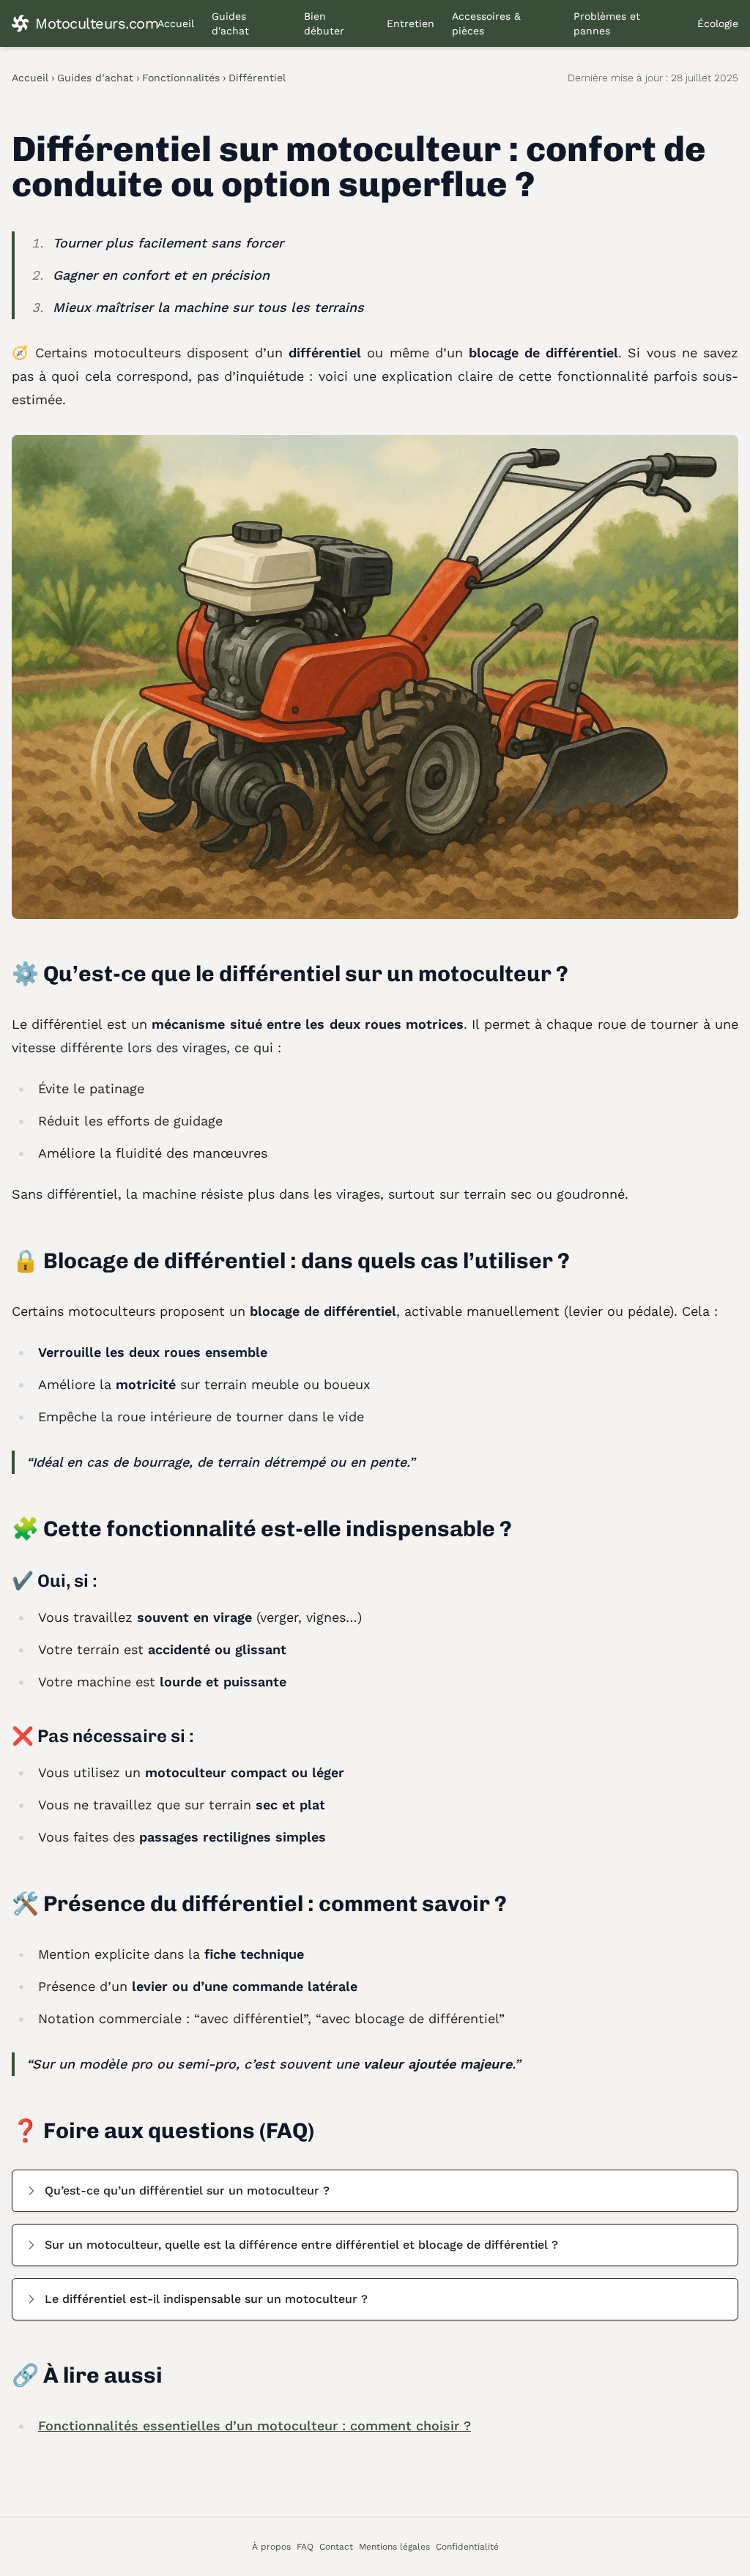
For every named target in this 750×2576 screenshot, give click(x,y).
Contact (336, 2547)
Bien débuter (324, 23)
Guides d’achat (95, 78)
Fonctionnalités (181, 78)
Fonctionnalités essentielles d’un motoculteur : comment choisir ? (255, 2426)
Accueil (176, 23)
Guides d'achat (230, 23)
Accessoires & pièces (486, 23)
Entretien (411, 23)
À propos (271, 2547)
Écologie (718, 23)
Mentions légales (394, 2547)
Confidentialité (467, 2547)
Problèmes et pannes (607, 23)
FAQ (305, 2547)
